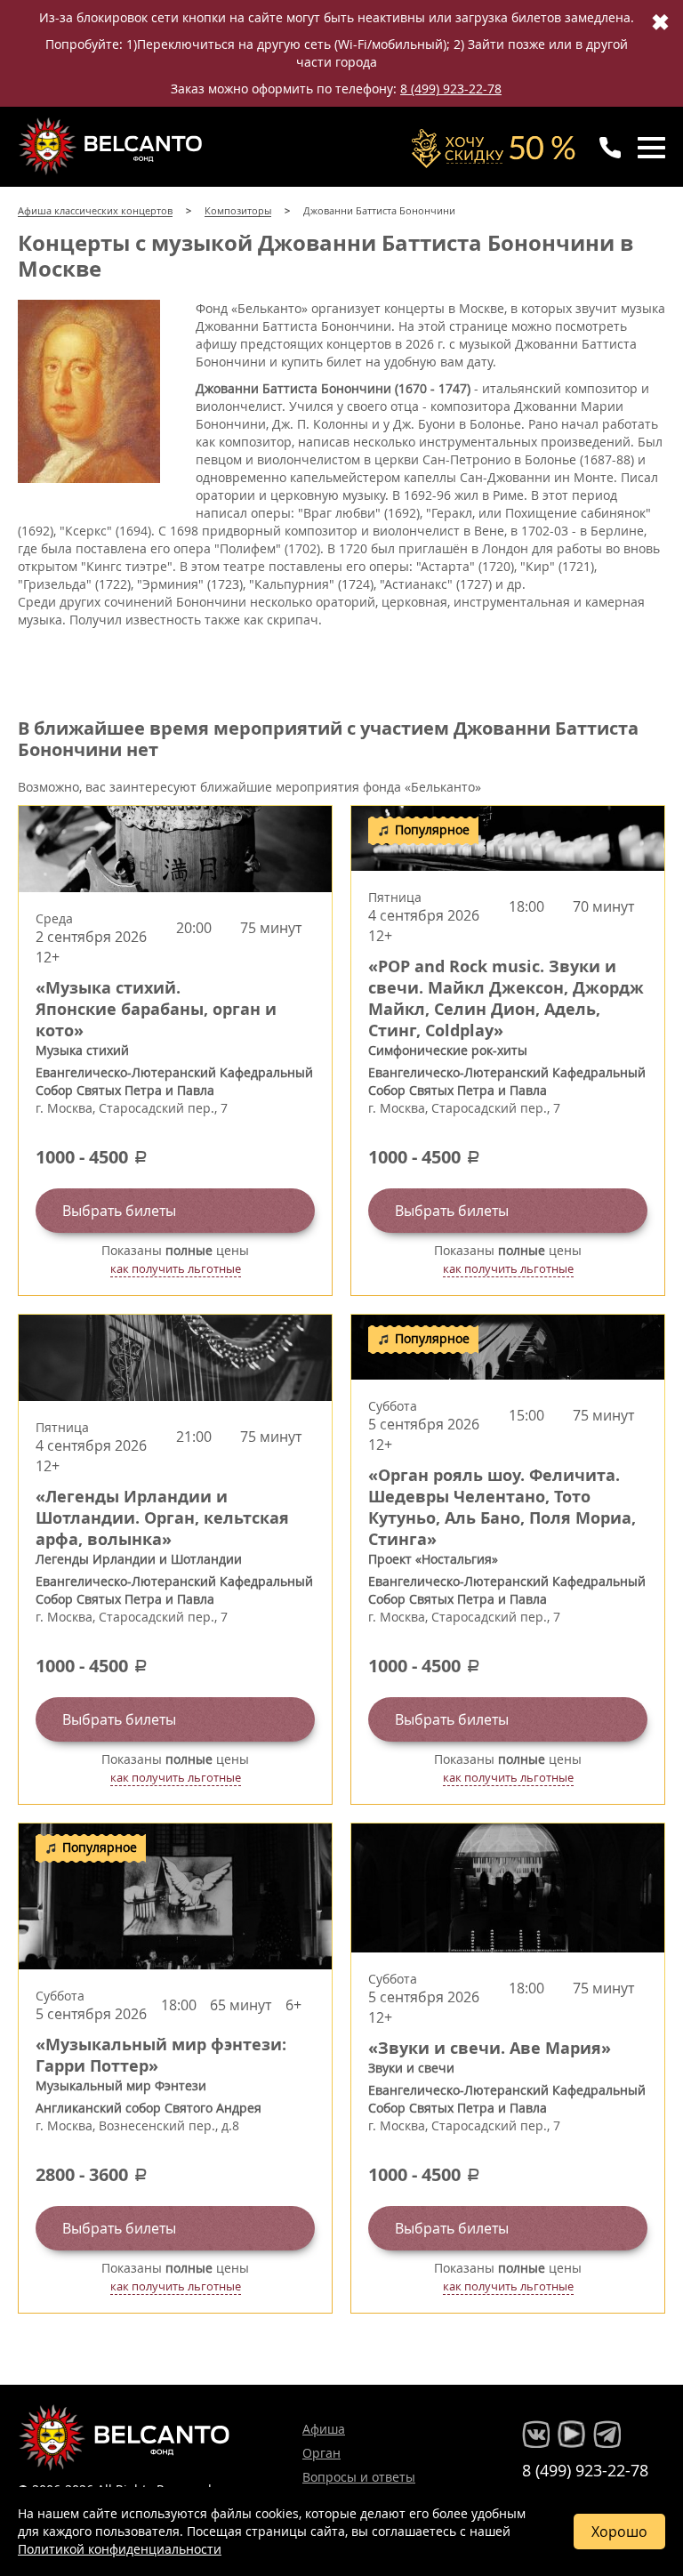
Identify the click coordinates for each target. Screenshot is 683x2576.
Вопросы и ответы (359, 2477)
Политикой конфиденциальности (120, 2549)
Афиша (324, 2429)
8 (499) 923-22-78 (451, 89)
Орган (321, 2453)
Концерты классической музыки (112, 146)
